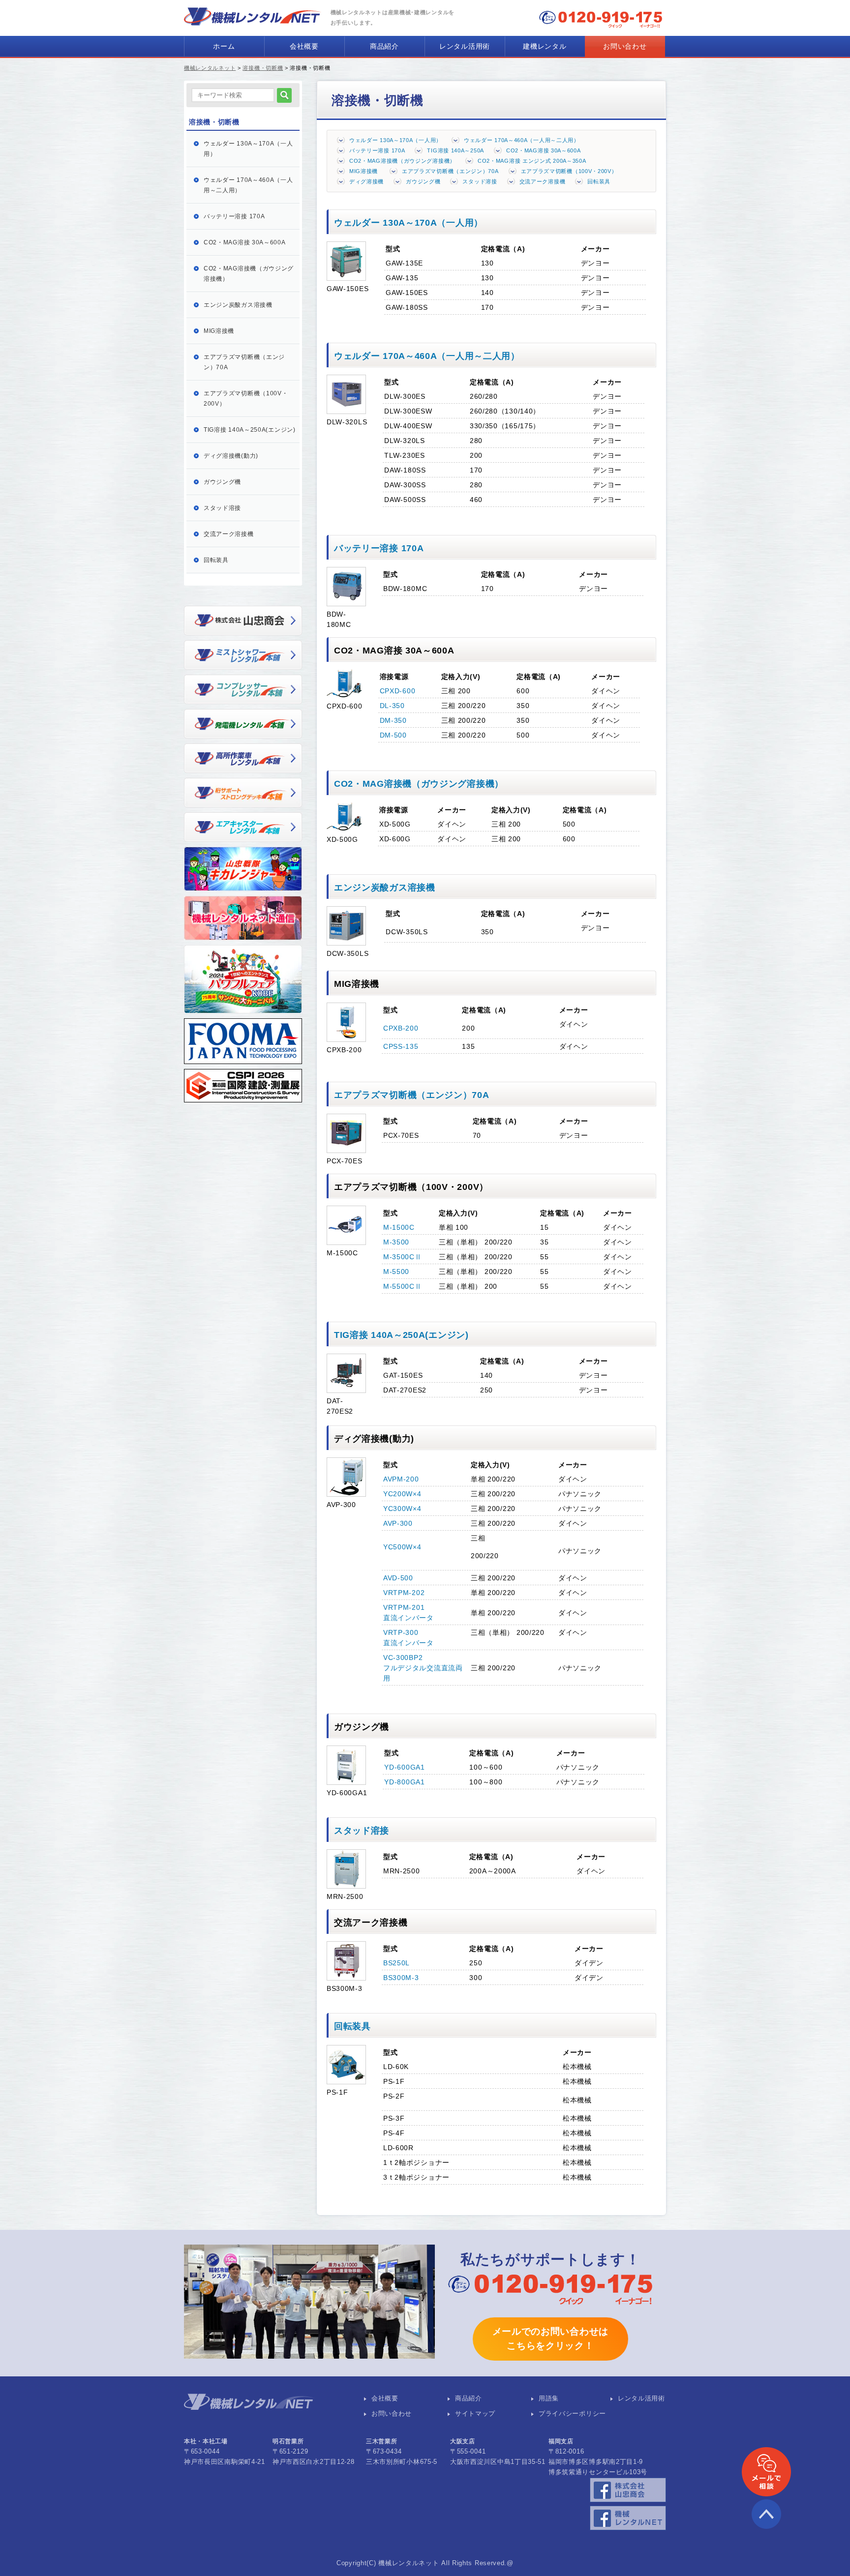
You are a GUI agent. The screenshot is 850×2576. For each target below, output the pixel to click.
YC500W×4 (402, 1547)
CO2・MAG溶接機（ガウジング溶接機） (402, 161)
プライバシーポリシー (572, 2414)
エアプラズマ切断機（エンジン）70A (450, 171)
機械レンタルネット (210, 68)
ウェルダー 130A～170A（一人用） (395, 140)
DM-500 (393, 735)
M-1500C (399, 1227)
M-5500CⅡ (403, 1286)
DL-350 (392, 706)
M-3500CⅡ (403, 1257)
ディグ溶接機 (366, 181)
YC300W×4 (402, 1509)
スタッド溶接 (480, 181)
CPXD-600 (398, 691)
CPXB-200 (401, 1028)
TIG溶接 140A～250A (455, 150)
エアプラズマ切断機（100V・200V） (569, 171)
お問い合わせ (625, 46)
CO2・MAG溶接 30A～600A (544, 150)
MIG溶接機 (364, 171)
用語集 (549, 2398)
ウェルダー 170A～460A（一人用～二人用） (522, 140)
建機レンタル (545, 46)
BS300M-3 (401, 1978)
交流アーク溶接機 (543, 181)
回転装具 (599, 181)
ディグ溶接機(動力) (231, 456)
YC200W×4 (402, 1494)
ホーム (224, 46)
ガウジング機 (423, 181)
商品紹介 (384, 46)
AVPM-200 (401, 1479)
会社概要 (304, 46)
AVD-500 (398, 1578)
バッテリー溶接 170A (377, 150)
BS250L (396, 1963)
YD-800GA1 (404, 1782)
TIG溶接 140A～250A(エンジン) (401, 1335)
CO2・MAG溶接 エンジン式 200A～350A (532, 161)
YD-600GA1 (404, 1767)
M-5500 (396, 1272)
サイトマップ (475, 2414)
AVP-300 (398, 1523)
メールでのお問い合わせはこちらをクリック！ (550, 2339)
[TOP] (766, 2526)
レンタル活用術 (465, 46)
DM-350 (393, 720)
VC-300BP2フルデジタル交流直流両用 (423, 1668)
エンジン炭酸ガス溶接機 (385, 888)
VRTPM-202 (404, 1593)
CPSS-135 (401, 1046)
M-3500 (396, 1242)
